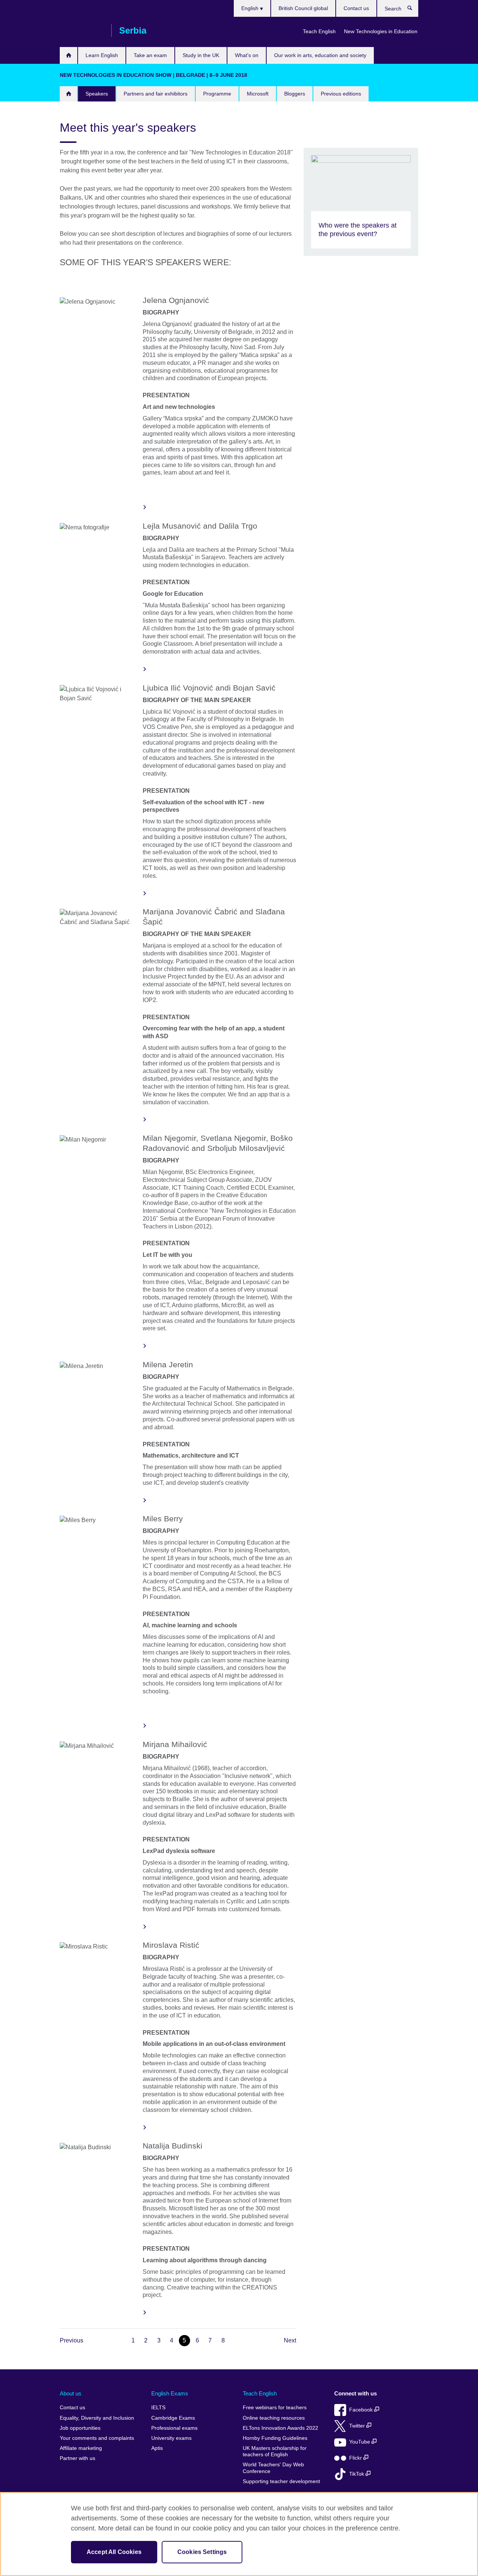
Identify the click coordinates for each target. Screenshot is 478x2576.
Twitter (358, 2426)
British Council (82, 31)
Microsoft (258, 94)
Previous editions (341, 94)
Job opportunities (80, 2428)
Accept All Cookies (114, 2552)
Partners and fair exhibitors (156, 94)
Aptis (157, 2448)
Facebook (362, 2410)
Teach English (319, 31)
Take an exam (150, 55)
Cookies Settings (202, 2552)
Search (414, 10)
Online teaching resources (274, 2418)
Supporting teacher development (281, 2481)
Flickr (356, 2458)
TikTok (357, 2474)
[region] (239, 2534)
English (251, 8)
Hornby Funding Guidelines (275, 2438)
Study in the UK (201, 55)
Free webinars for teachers (275, 2408)
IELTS (158, 2408)
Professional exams (174, 2428)
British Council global (303, 8)
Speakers (97, 94)
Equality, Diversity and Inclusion (97, 2418)
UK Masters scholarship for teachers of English (275, 2452)
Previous (72, 2340)
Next (290, 2340)
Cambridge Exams (173, 2418)
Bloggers (295, 94)
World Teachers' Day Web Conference (273, 2468)
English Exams (170, 2393)
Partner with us (77, 2458)
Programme (217, 94)
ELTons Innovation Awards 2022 (280, 2428)
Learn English (102, 55)
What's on (247, 55)
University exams (171, 2438)
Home (69, 55)
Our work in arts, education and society (320, 55)
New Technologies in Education (381, 31)
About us (71, 2393)
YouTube (360, 2442)
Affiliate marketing (81, 2448)
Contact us (356, 8)
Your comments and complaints (97, 2438)
